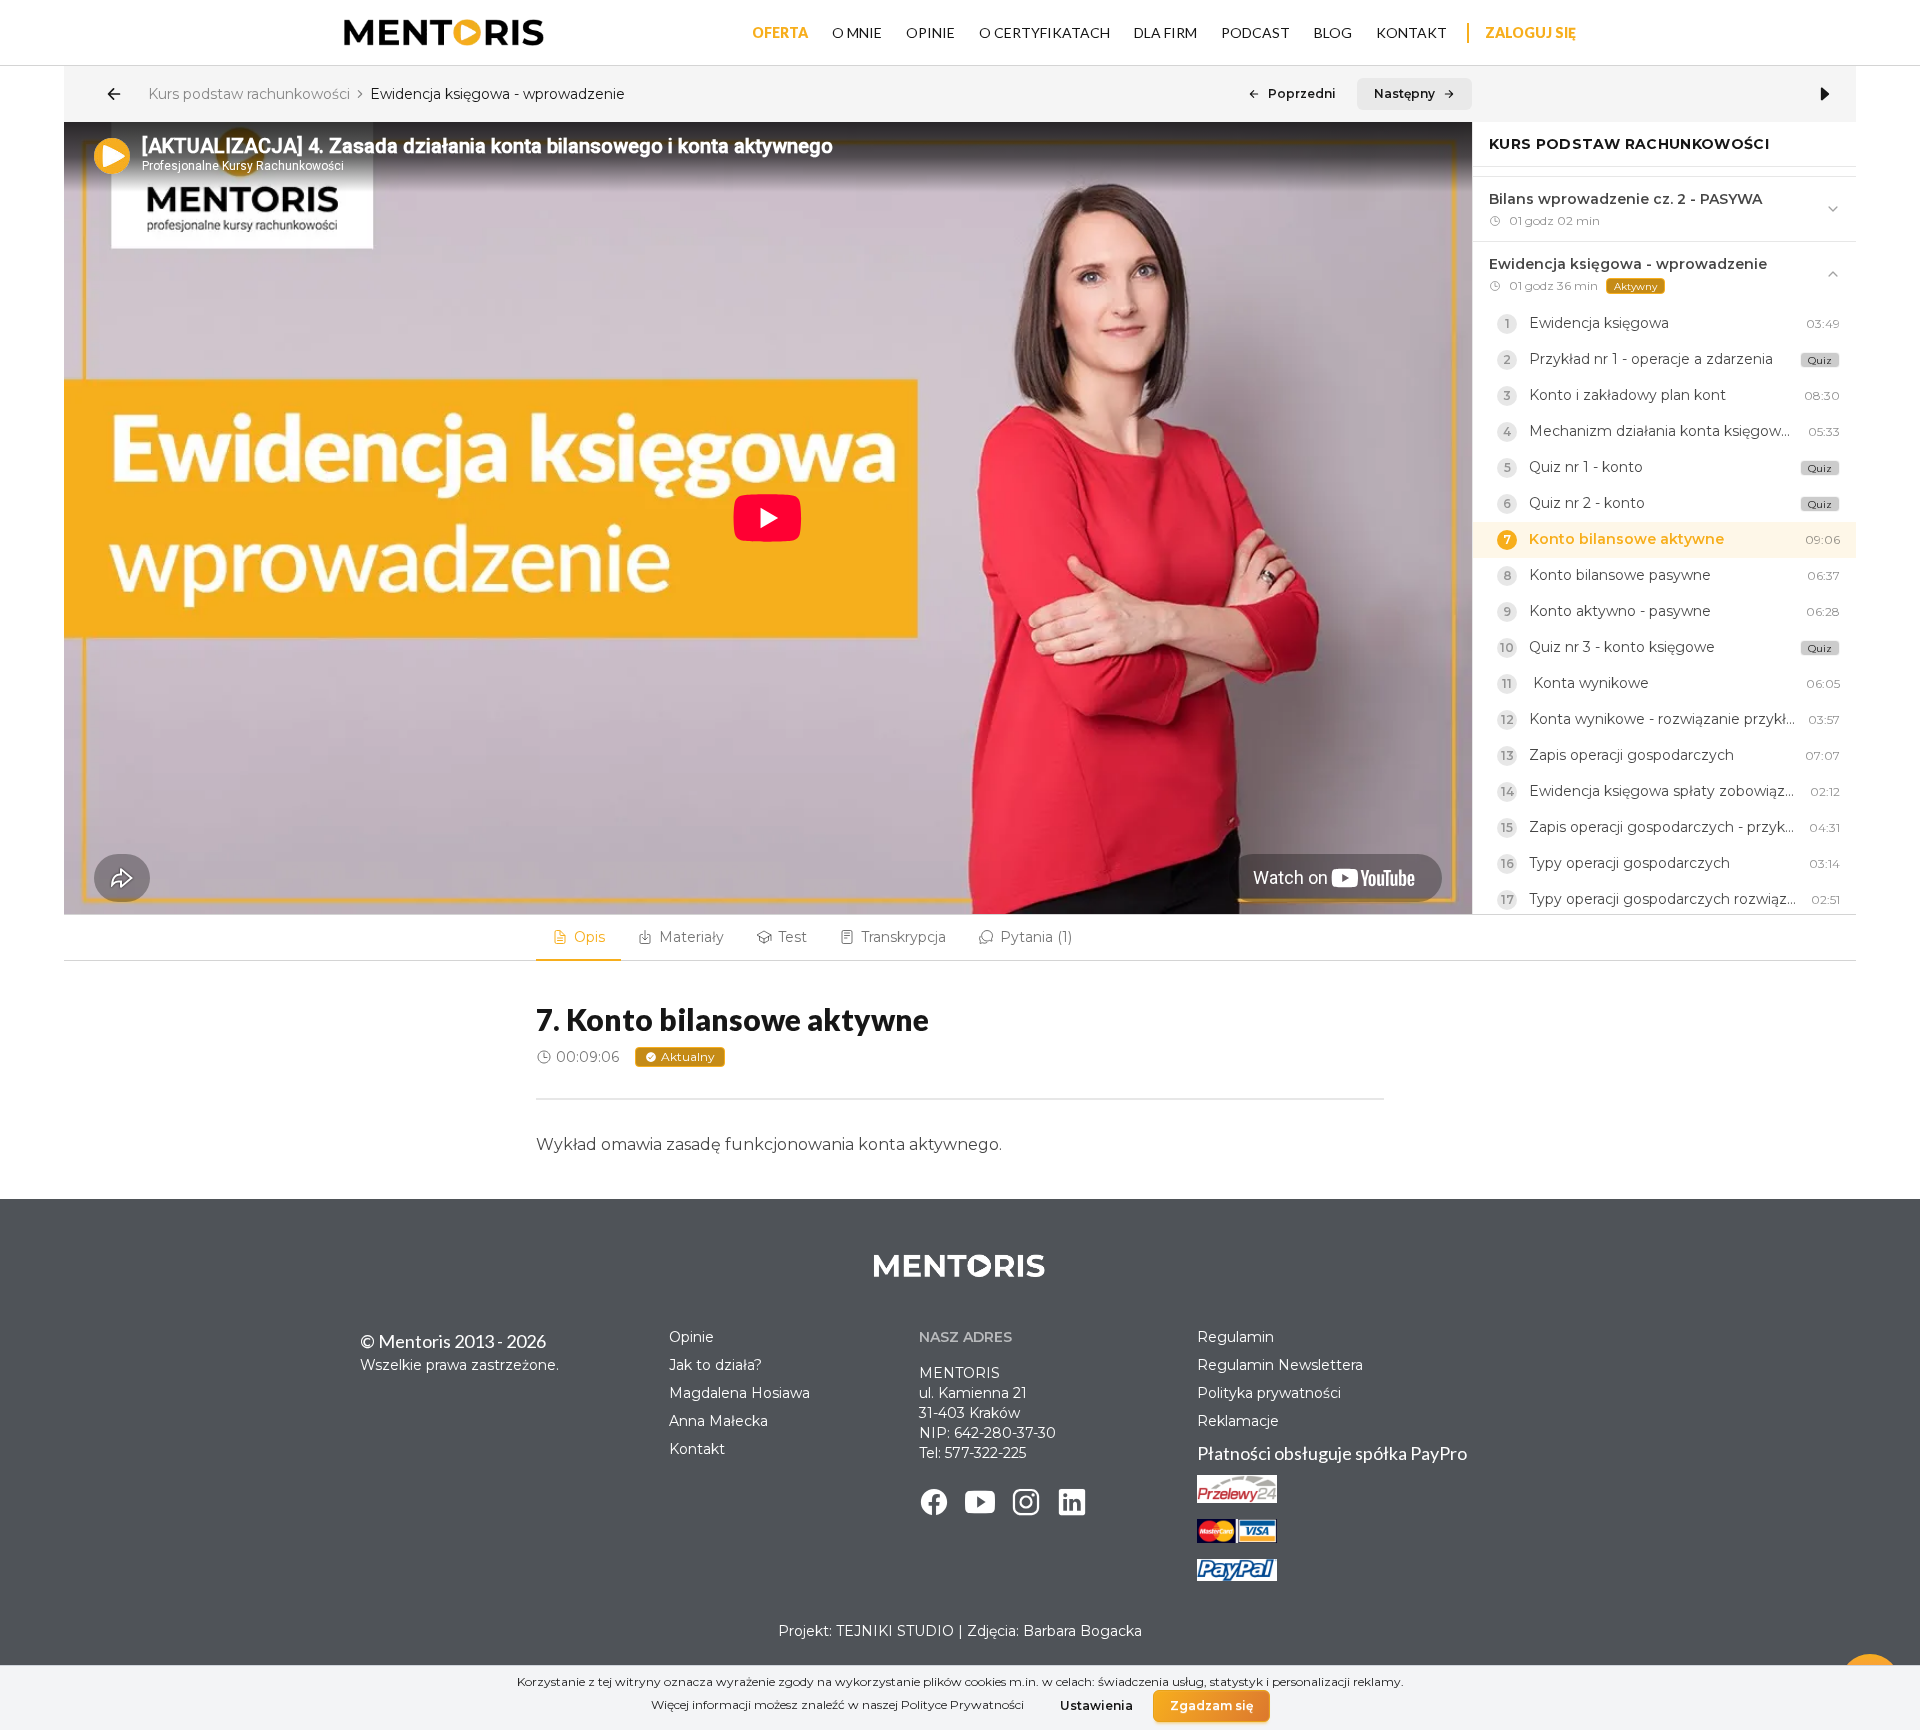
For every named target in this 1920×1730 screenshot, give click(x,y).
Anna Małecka (718, 1421)
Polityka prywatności (1269, 1393)
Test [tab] (792, 937)
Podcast (1255, 32)
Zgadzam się (1211, 1705)
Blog (1333, 32)
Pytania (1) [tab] (1036, 937)
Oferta (780, 32)
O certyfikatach (1044, 32)
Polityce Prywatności (962, 1704)
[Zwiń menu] (1825, 94)
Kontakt (1411, 32)
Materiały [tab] (691, 937)
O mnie (857, 32)
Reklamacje (1238, 1421)
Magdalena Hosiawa (739, 1393)
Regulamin (1235, 1337)
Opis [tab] (589, 937)
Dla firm (1165, 32)
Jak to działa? (715, 1365)
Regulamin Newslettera (1280, 1365)
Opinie (930, 32)
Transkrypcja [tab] (903, 937)
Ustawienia (1096, 1705)
